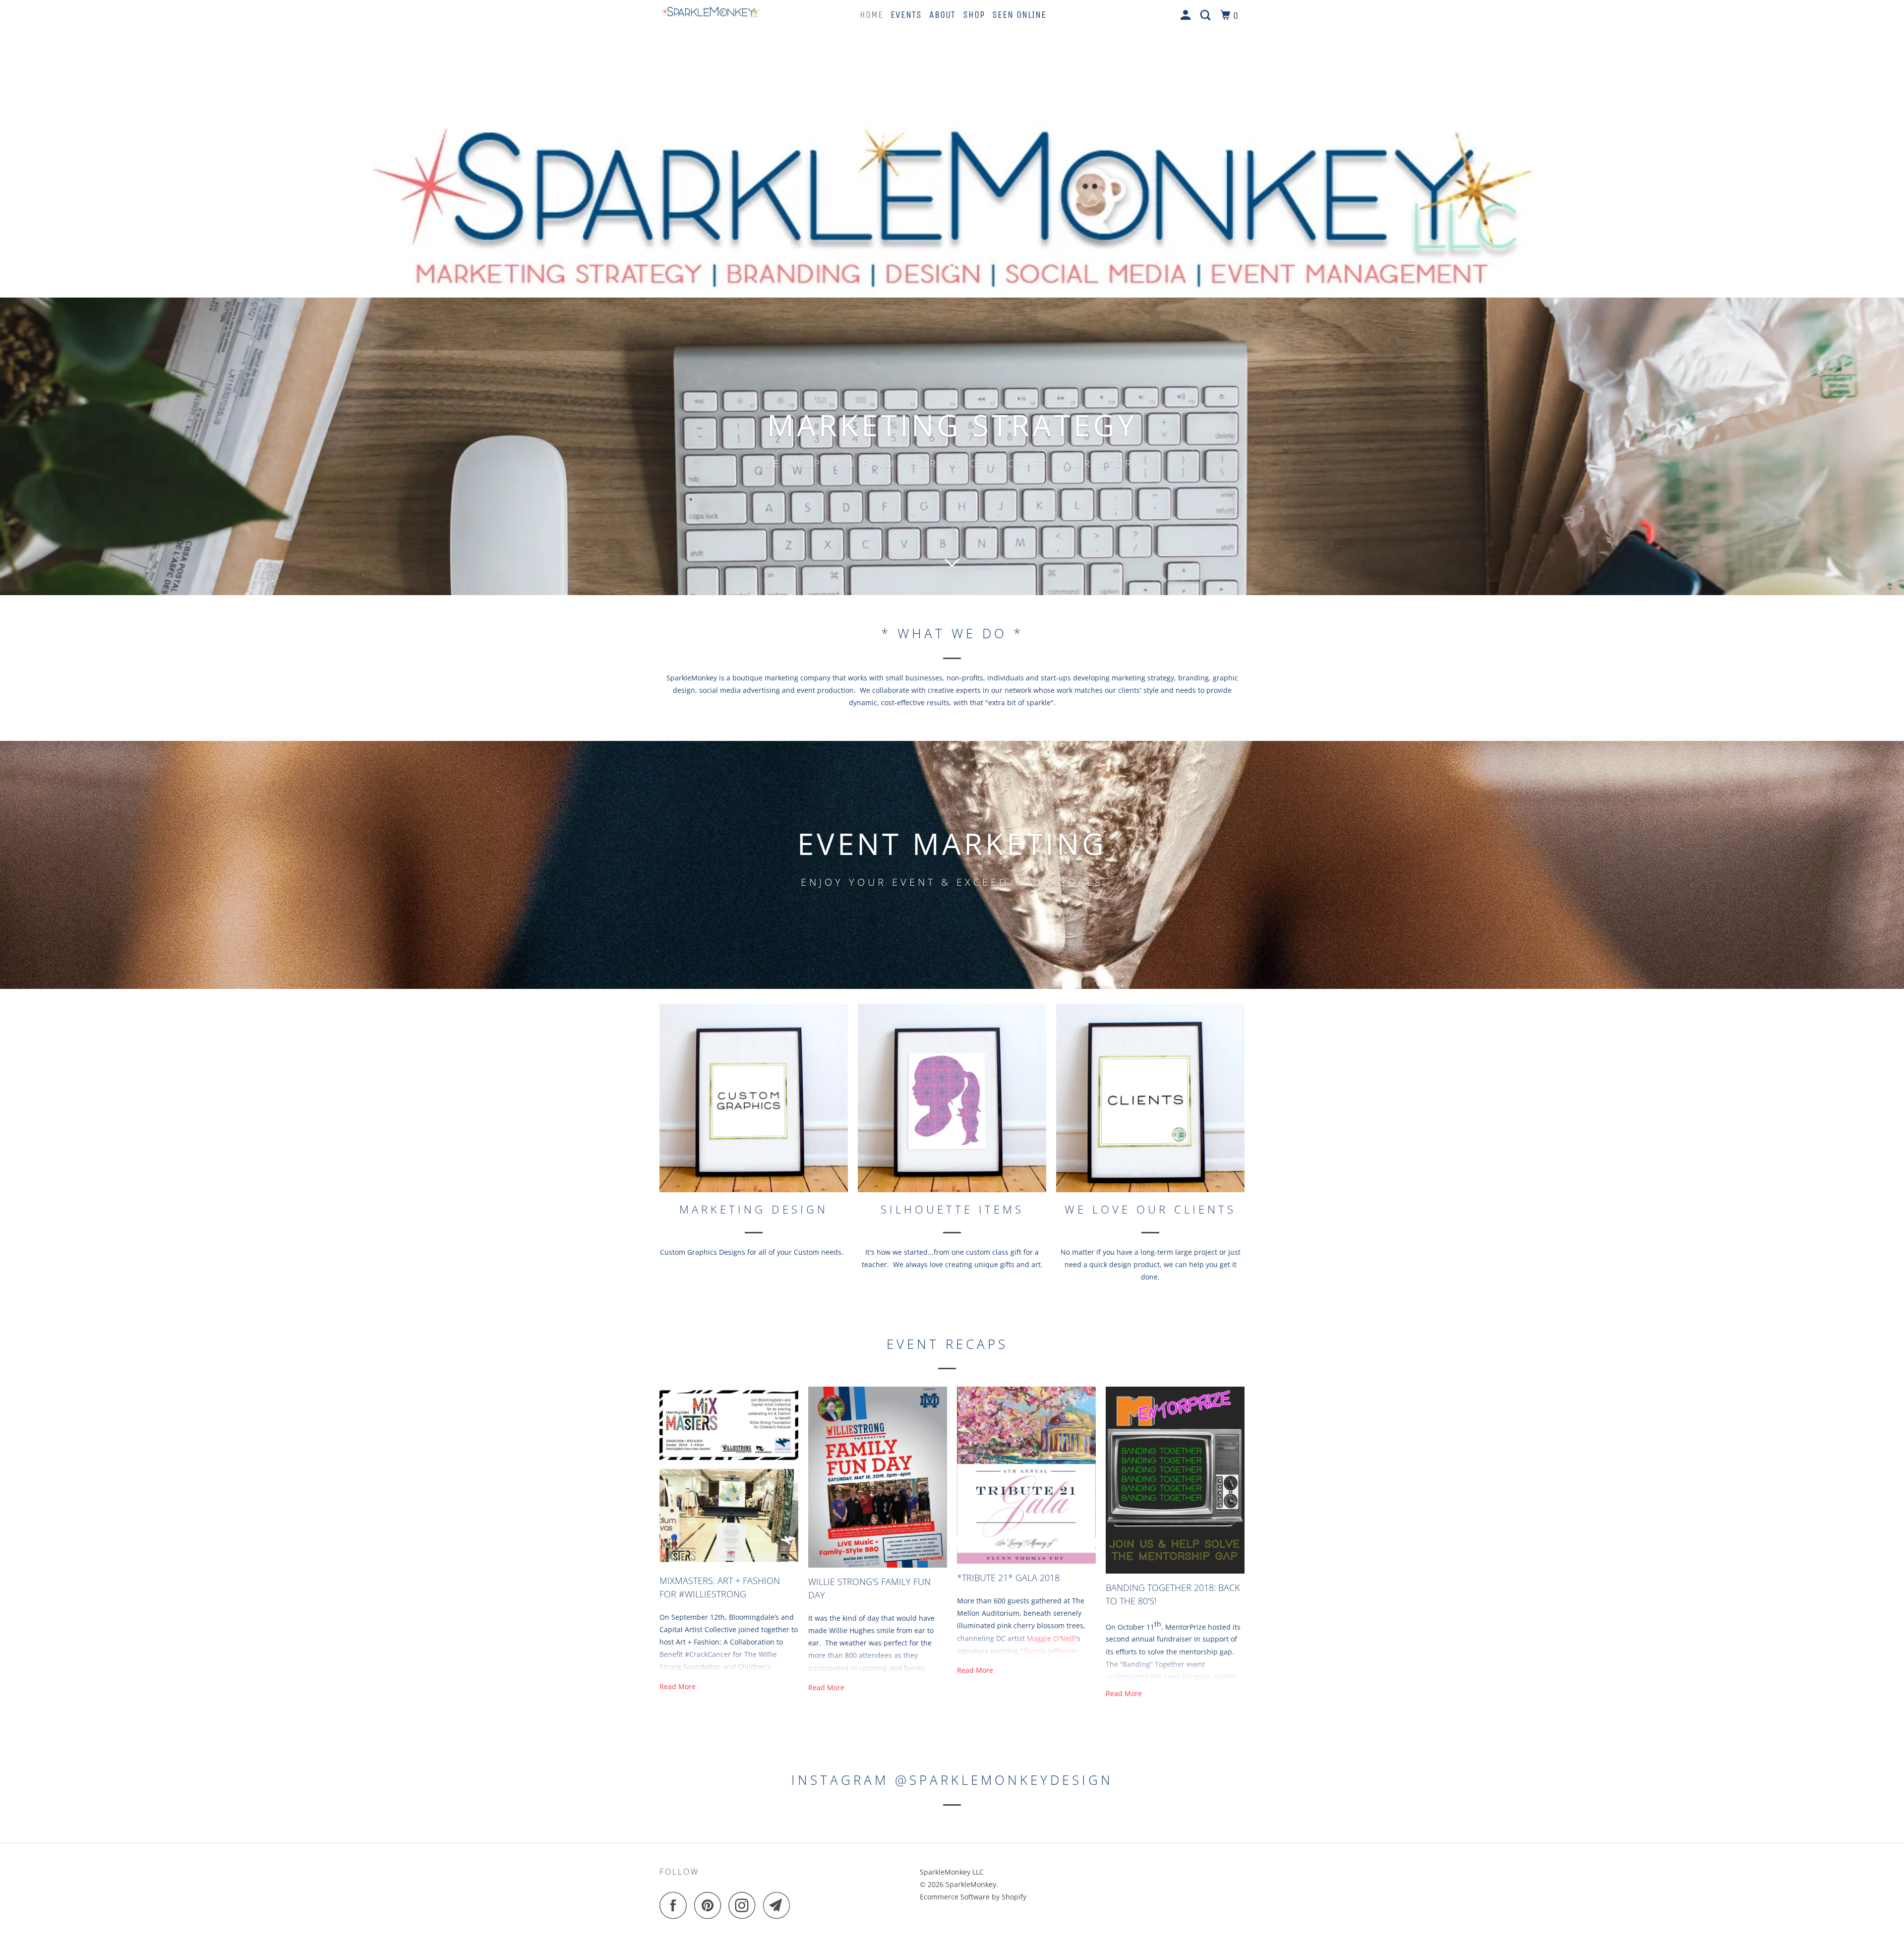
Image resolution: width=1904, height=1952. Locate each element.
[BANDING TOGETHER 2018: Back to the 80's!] (1175, 1480)
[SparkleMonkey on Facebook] (676, 1905)
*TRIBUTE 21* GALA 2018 (1008, 1578)
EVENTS (906, 15)
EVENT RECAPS (947, 1344)
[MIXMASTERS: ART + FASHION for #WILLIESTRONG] (729, 1476)
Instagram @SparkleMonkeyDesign (952, 1780)
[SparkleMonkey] (710, 12)
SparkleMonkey (971, 1884)
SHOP (974, 15)
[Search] (1207, 16)
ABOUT (942, 15)
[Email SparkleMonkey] (779, 1905)
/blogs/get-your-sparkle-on (952, 865)
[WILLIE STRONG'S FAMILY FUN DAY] (878, 1477)
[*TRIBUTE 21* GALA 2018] (1026, 1475)
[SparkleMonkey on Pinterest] (710, 1905)
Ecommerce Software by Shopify (973, 1897)
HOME (871, 15)
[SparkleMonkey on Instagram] (745, 1905)
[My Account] (1187, 16)
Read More (678, 1686)
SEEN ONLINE (1019, 15)
